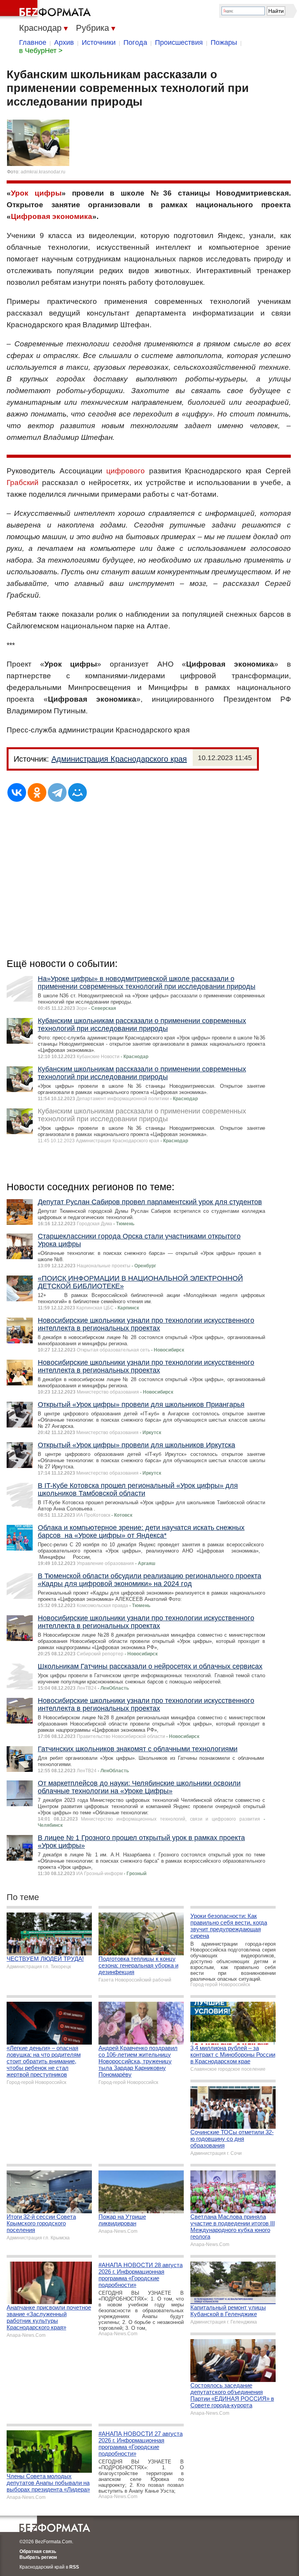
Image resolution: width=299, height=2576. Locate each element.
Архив (64, 42)
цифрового (126, 471)
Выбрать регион (38, 2557)
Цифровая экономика (52, 216)
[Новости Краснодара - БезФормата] (47, 10)
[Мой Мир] (77, 792)
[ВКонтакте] (17, 792)
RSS (74, 2567)
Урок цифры (36, 193)
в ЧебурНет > (41, 51)
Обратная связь (38, 2551)
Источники (99, 42)
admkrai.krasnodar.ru (43, 172)
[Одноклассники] (37, 792)
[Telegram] (57, 792)
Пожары (224, 42)
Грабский (23, 483)
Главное (33, 42)
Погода (135, 42)
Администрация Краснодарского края (119, 759)
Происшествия (179, 42)
